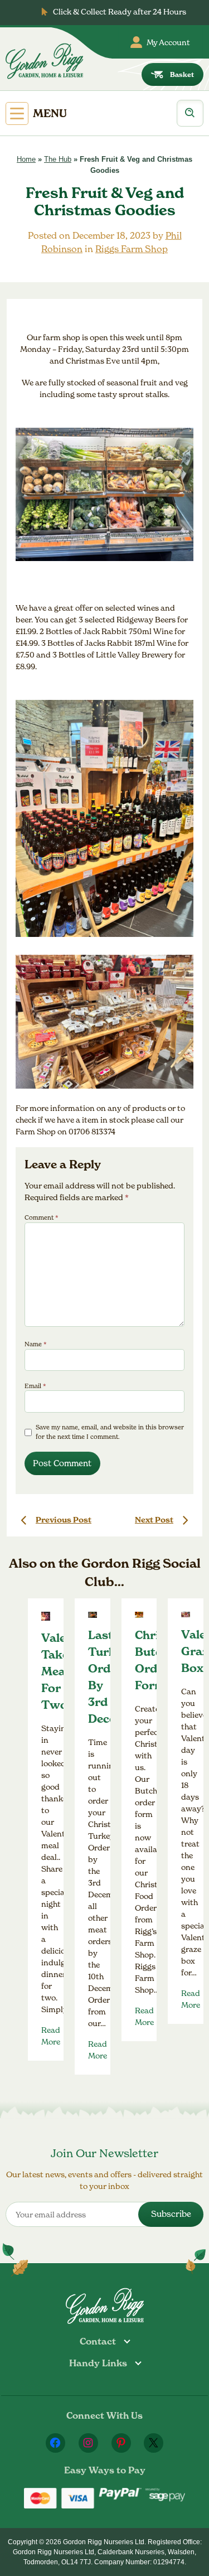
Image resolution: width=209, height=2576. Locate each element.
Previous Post (64, 1520)
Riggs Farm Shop (132, 249)
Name (36, 1344)
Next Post (154, 1520)
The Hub (58, 159)
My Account (168, 42)
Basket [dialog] (182, 74)
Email (35, 1386)
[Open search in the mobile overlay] (190, 113)
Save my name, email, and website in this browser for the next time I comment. (110, 1432)
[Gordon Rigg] (44, 61)
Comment (42, 1217)
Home (26, 159)
